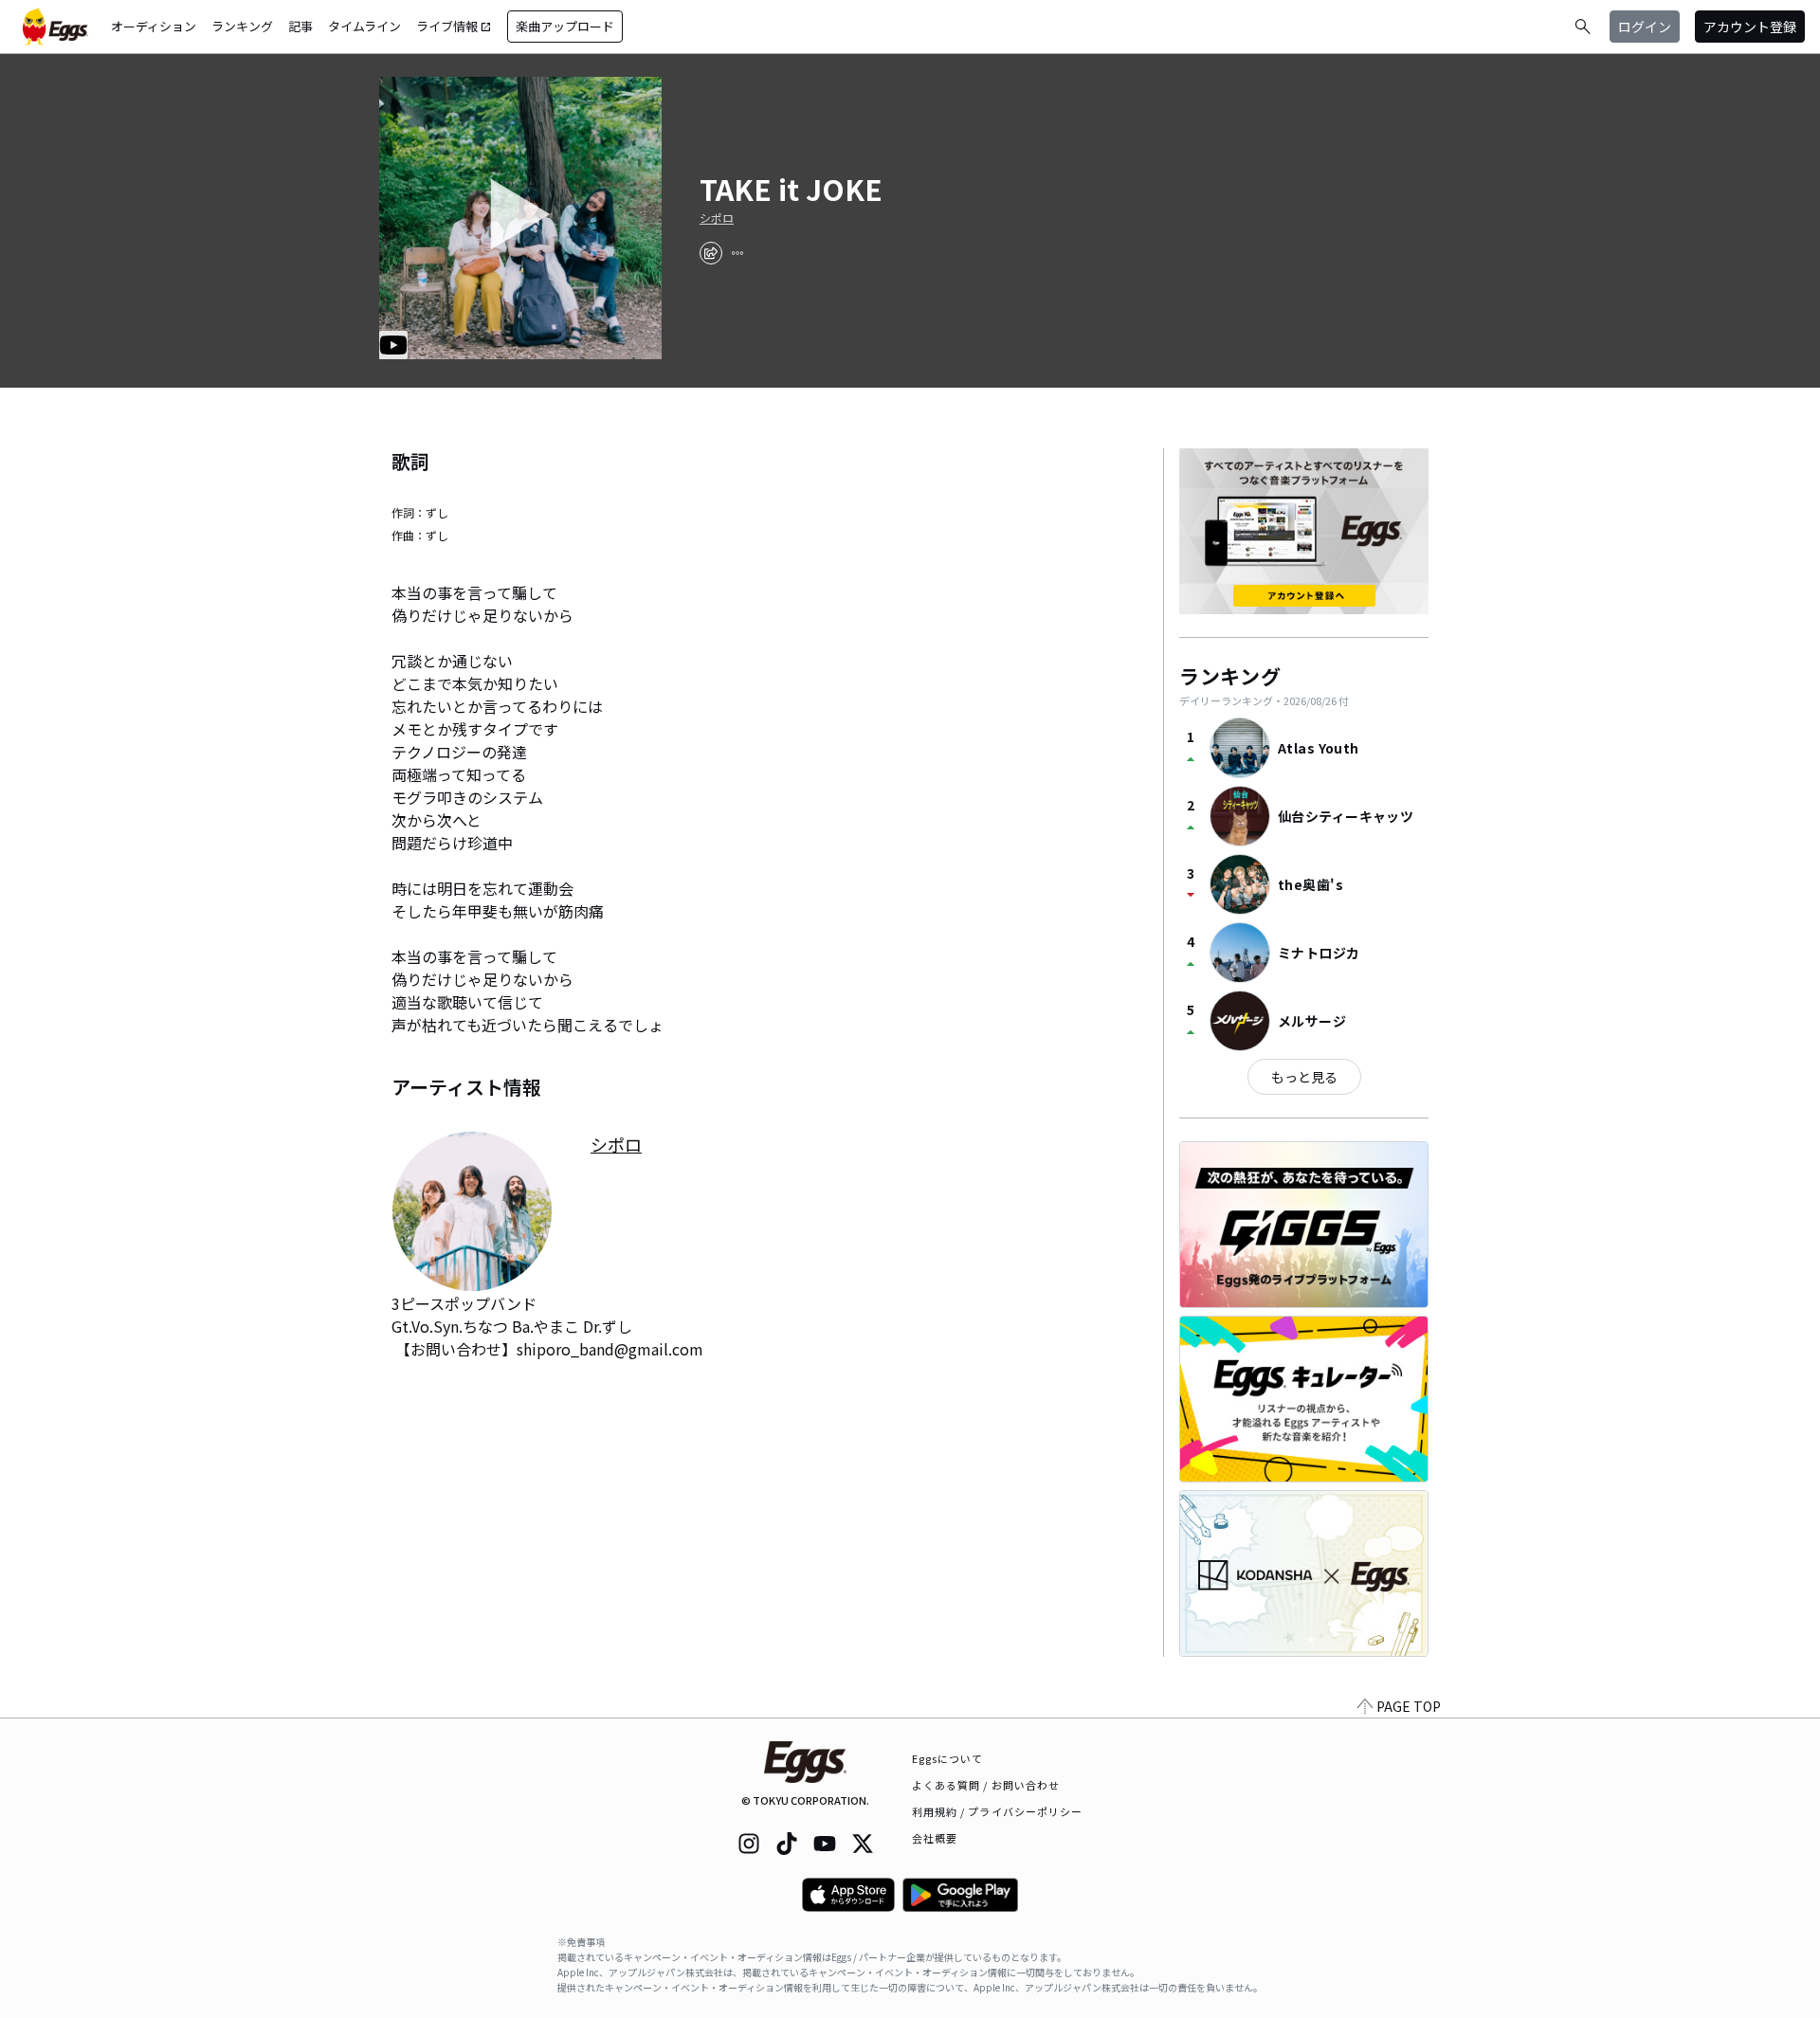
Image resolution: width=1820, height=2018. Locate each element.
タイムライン (364, 26)
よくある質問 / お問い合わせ (986, 1785)
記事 (300, 26)
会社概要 (935, 1838)
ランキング (242, 26)
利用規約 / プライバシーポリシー (998, 1811)
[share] (711, 253)
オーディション (154, 26)
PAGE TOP (1409, 1706)
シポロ (717, 218)
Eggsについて (948, 1758)
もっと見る (1304, 1077)
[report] (737, 253)
